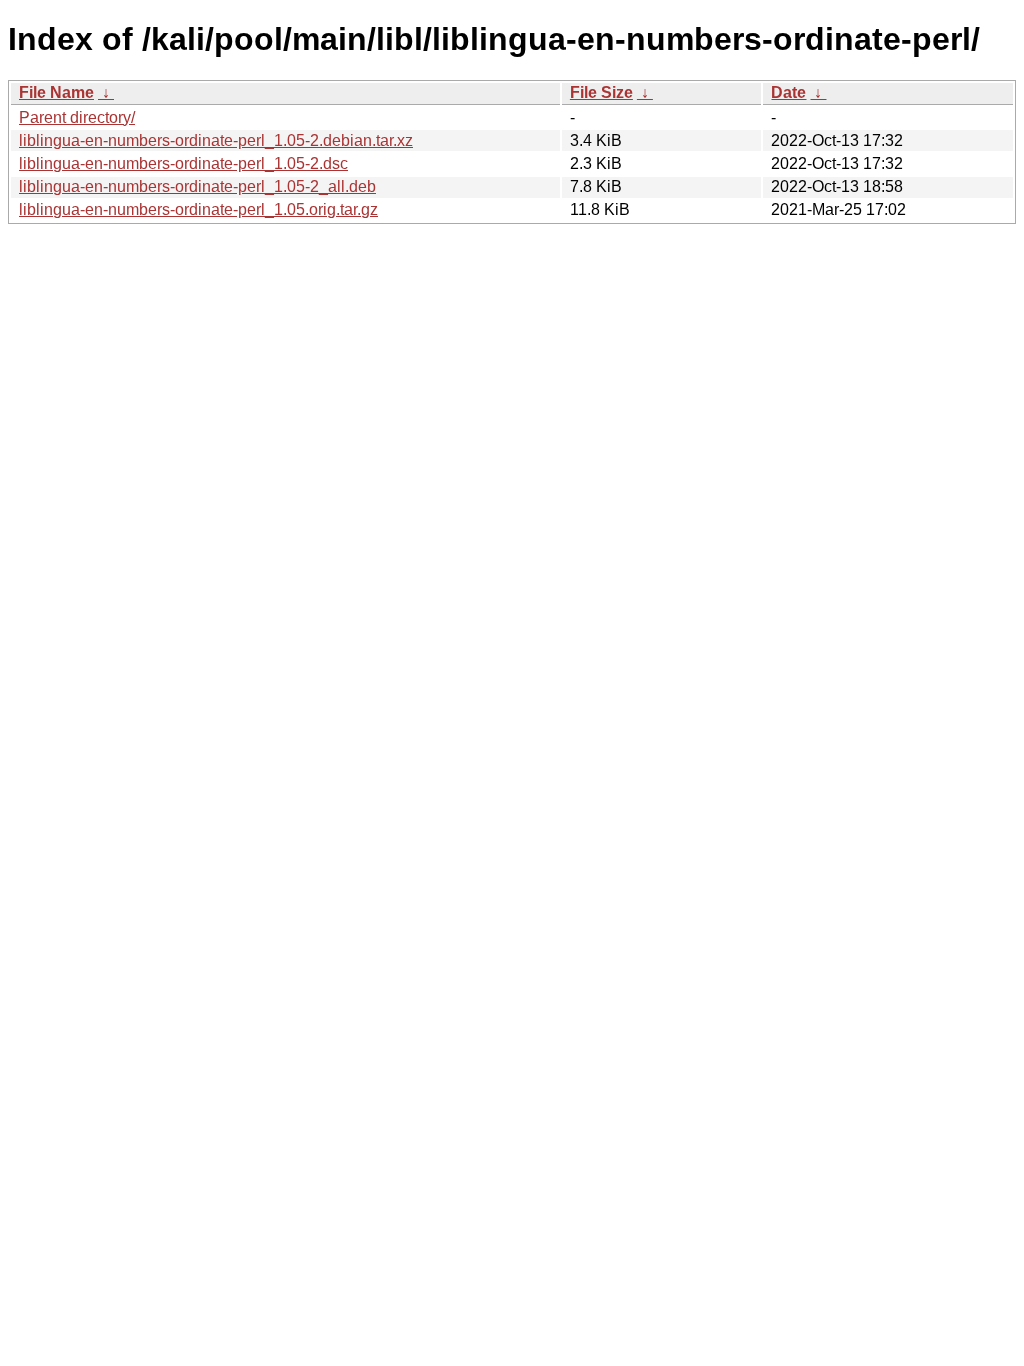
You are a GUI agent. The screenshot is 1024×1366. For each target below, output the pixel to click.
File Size (601, 92)
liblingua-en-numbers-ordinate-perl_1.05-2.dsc (183, 163)
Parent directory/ (77, 117)
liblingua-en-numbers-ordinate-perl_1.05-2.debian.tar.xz (216, 140)
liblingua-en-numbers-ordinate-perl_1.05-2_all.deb (197, 186)
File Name (56, 92)
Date (788, 92)
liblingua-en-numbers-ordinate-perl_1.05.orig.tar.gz (198, 209)
